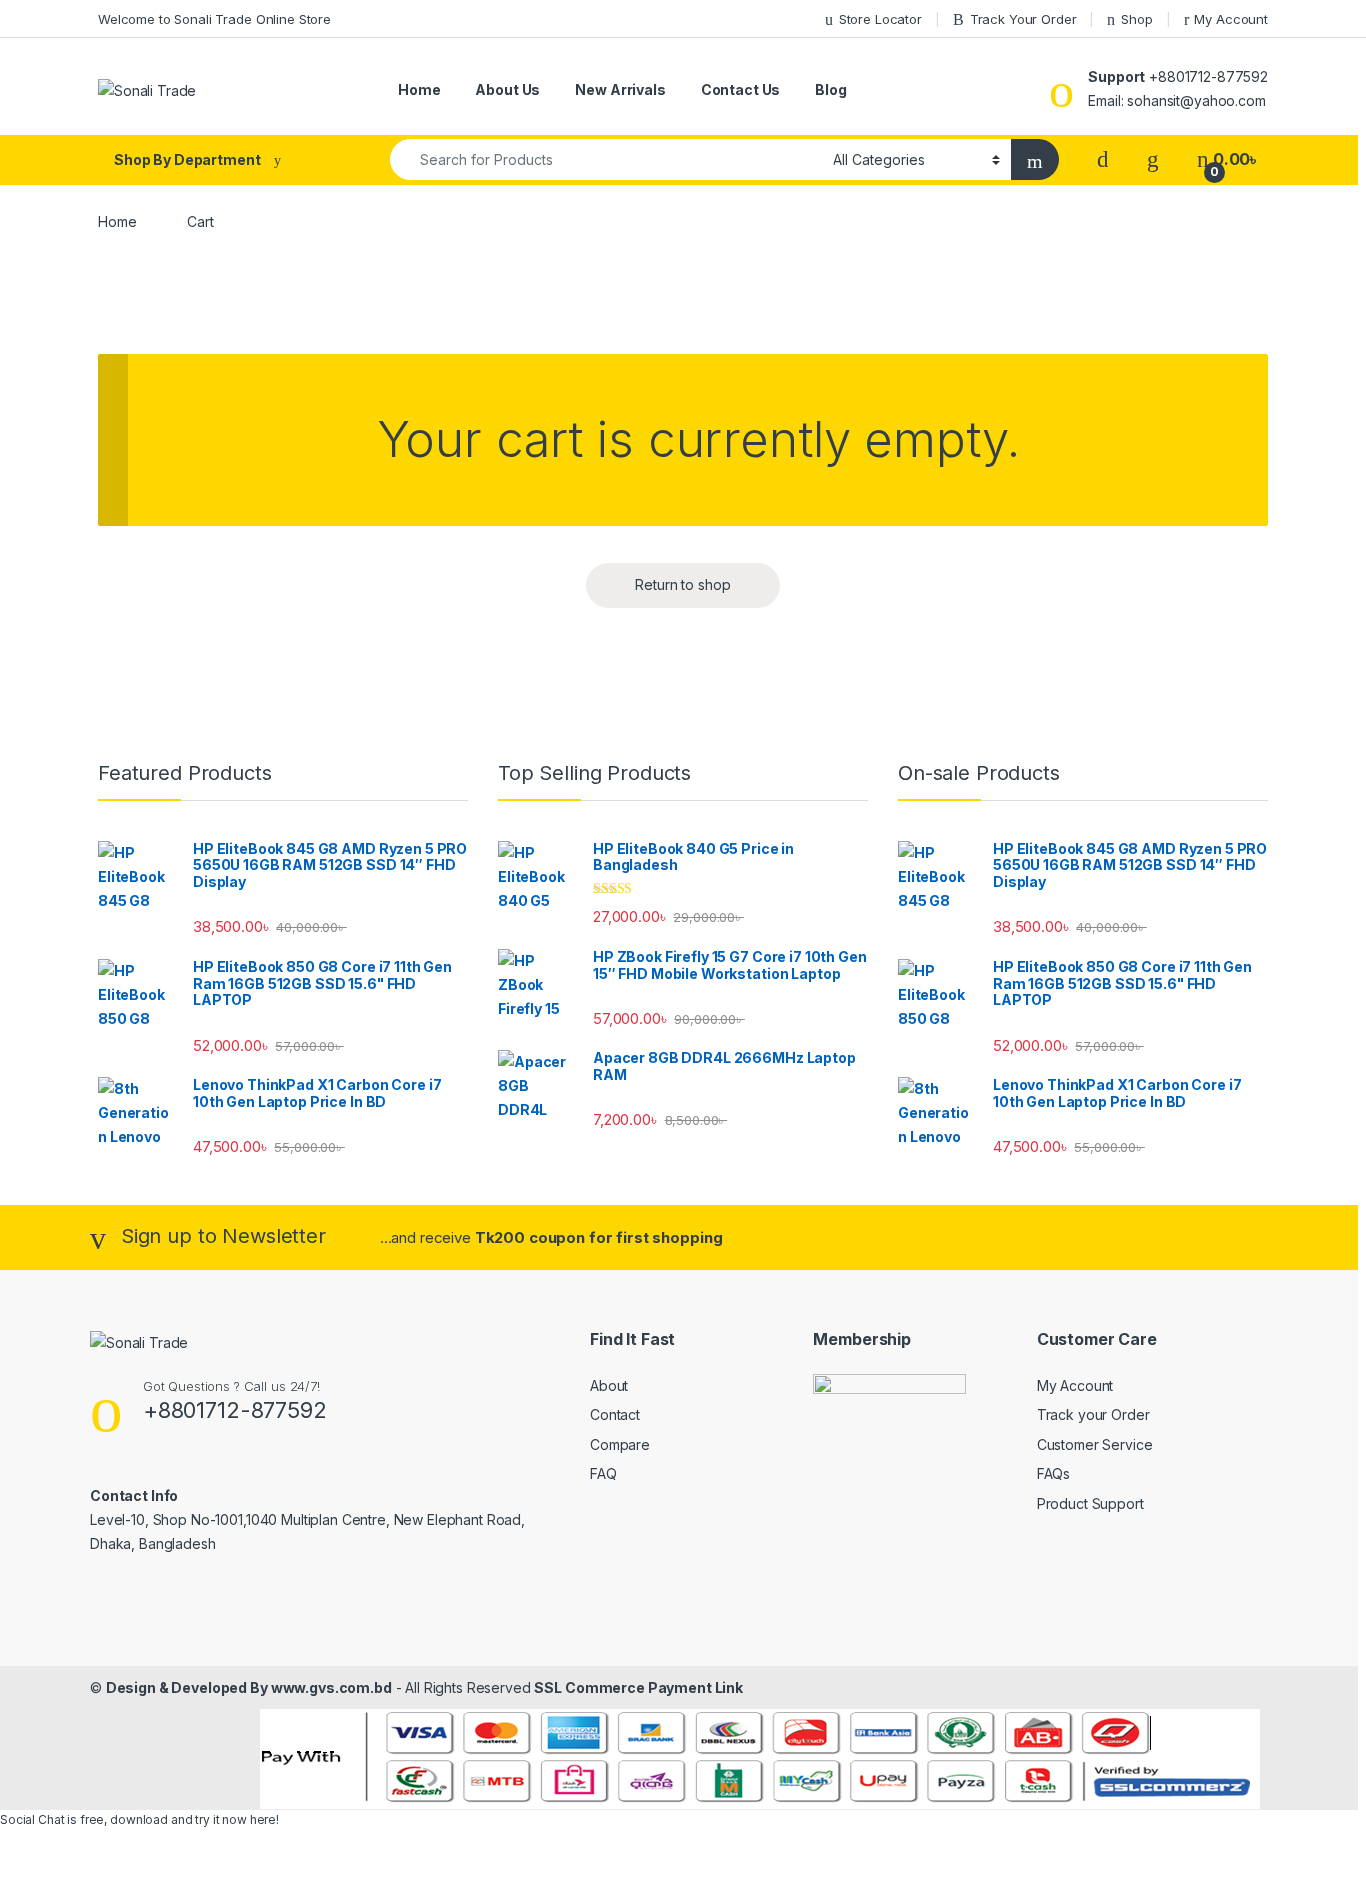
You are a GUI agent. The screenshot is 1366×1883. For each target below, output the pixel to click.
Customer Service (1095, 1444)
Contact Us (741, 89)
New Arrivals (620, 89)
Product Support (1090, 1503)
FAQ (603, 1473)
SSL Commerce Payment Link (638, 1687)
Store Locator (880, 19)
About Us (507, 89)
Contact (615, 1414)
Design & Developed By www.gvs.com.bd (249, 1687)
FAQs (1053, 1473)
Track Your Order (1023, 19)
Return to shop (682, 584)
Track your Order (1093, 1414)
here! (264, 1819)
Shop (1136, 19)
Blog (830, 89)
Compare (620, 1444)
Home (419, 89)
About (609, 1385)
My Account (1231, 19)
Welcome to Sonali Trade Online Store (214, 19)
